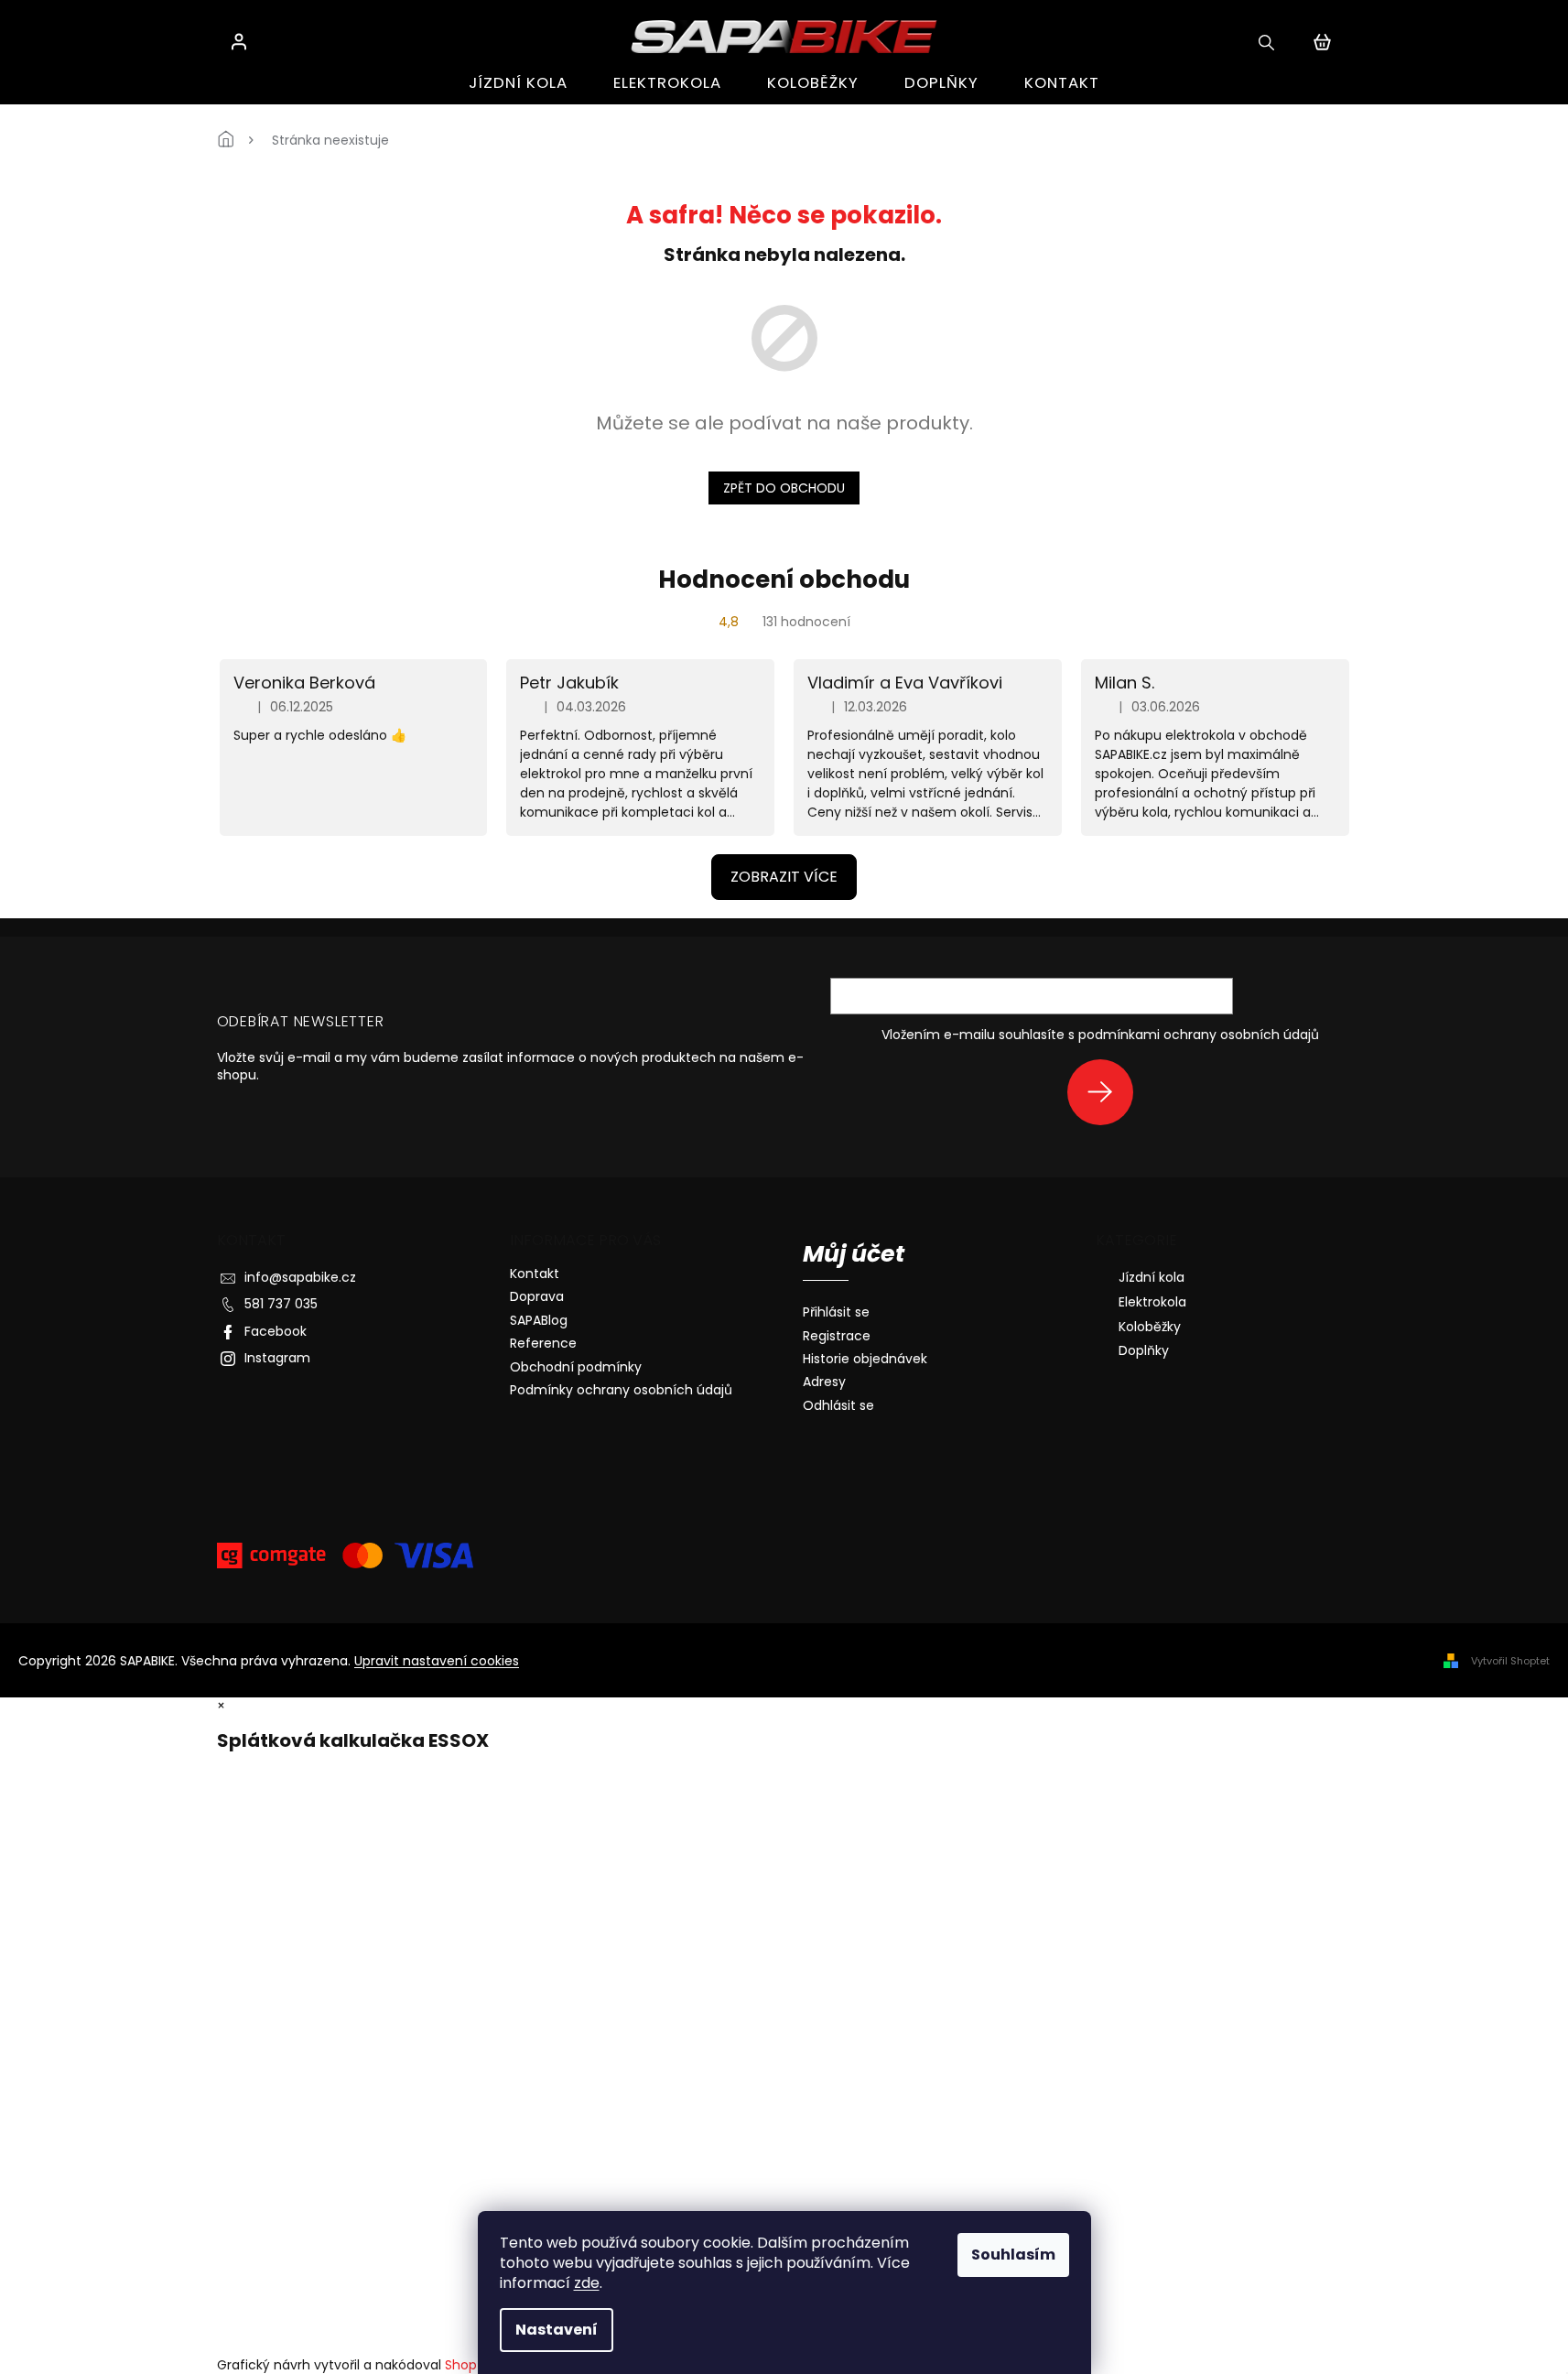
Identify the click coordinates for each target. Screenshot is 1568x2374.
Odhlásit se (838, 1406)
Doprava (537, 1296)
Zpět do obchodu (784, 488)
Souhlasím (1013, 2255)
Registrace (837, 1336)
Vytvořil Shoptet (1510, 1661)
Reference (543, 1343)
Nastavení (557, 2330)
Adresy (824, 1382)
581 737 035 (281, 1304)
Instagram (277, 1358)
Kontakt (535, 1274)
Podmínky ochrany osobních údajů (621, 1390)
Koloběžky (1150, 1327)
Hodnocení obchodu (784, 580)
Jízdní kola (1152, 1277)
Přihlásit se (1107, 1092)
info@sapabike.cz (300, 1277)
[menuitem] (518, 83)
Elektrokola (1152, 1302)
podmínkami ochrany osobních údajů (1199, 1035)
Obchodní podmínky (576, 1367)
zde (587, 2283)
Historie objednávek (865, 1359)
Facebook (276, 1331)
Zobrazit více (784, 877)
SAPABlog (539, 1320)
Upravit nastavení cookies (437, 1661)
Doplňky (1144, 1350)
